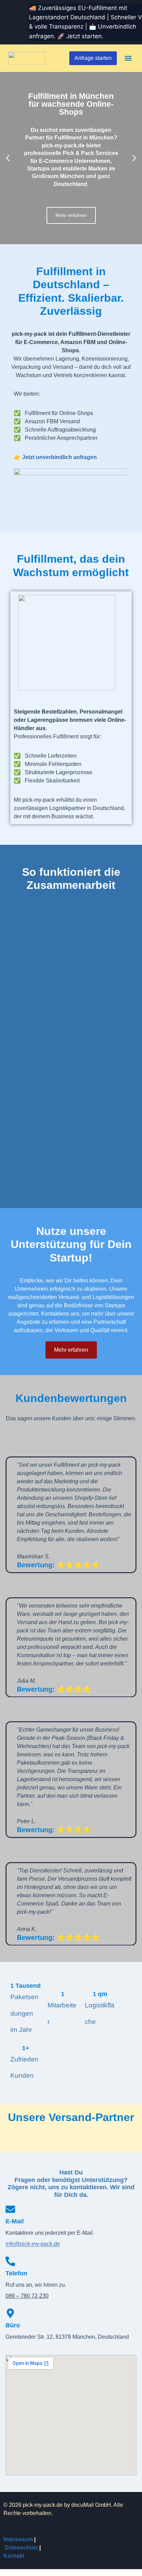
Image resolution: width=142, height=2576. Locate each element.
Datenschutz (21, 2548)
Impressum (18, 2539)
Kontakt (14, 2556)
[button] (128, 58)
